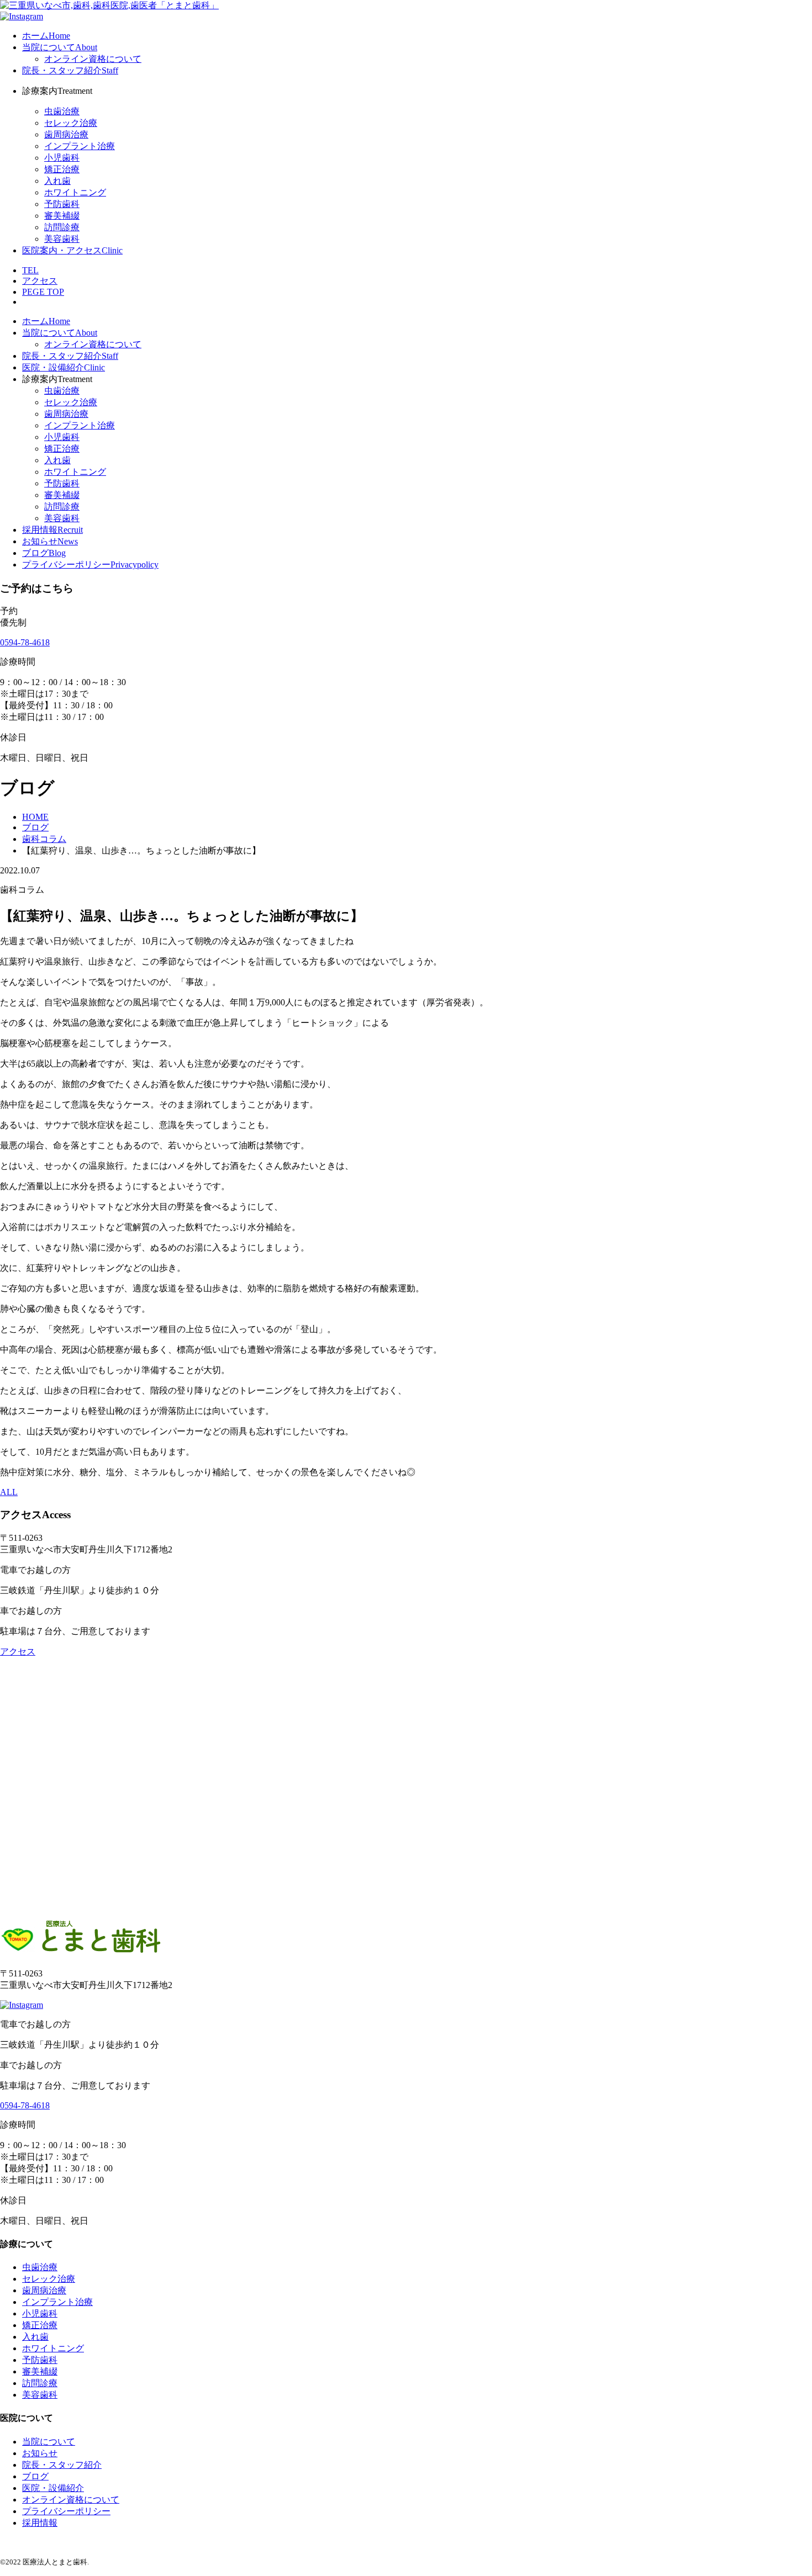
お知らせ (40, 2453)
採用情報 (40, 2523)
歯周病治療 (66, 134)
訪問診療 (62, 227)
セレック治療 (71, 123)
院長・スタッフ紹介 (62, 2465)
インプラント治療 (80, 146)
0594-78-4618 (25, 642)
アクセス (18, 1652)
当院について (49, 2442)
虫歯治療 (62, 111)
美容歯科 (62, 239)
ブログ (35, 2476)
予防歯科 (62, 204)
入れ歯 (57, 181)
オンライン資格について (93, 59)
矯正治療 (62, 169)
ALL (9, 1492)
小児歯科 (62, 158)
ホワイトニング (75, 192)
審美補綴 (62, 216)
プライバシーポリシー (66, 2511)
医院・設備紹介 (53, 2488)
